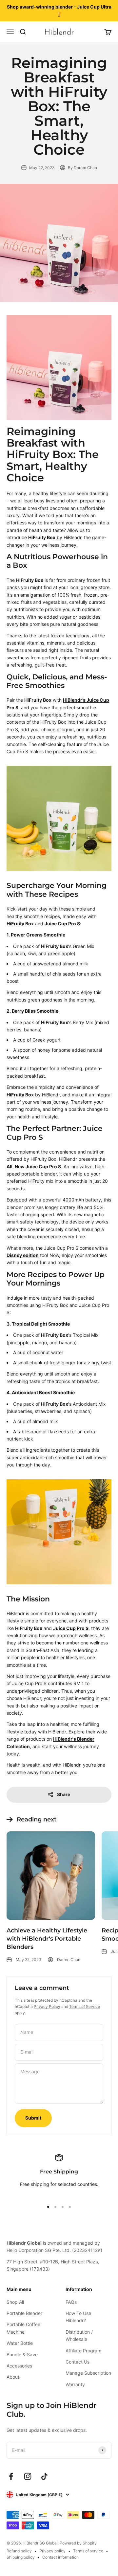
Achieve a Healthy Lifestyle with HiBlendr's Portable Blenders (47, 1939)
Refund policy (19, 2551)
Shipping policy (21, 2557)
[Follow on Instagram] (28, 2476)
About (13, 2377)
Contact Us (78, 2362)
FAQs (71, 2302)
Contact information (60, 2557)
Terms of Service (85, 2006)
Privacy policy (52, 2551)
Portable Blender (24, 2313)
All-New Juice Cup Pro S (34, 1167)
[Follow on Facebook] (11, 2476)
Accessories (19, 2366)
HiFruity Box (42, 537)
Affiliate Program (83, 2351)
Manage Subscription (88, 2373)
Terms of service (88, 2551)
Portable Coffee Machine (23, 2328)
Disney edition (23, 1255)
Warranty (75, 2384)
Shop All (15, 2302)
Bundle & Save (22, 2355)
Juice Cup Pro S (62, 924)
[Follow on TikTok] (44, 2476)
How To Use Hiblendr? (78, 2317)
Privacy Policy (47, 2006)
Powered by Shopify (78, 2543)
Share (64, 1794)
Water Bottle (20, 2343)
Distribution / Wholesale (79, 2335)
